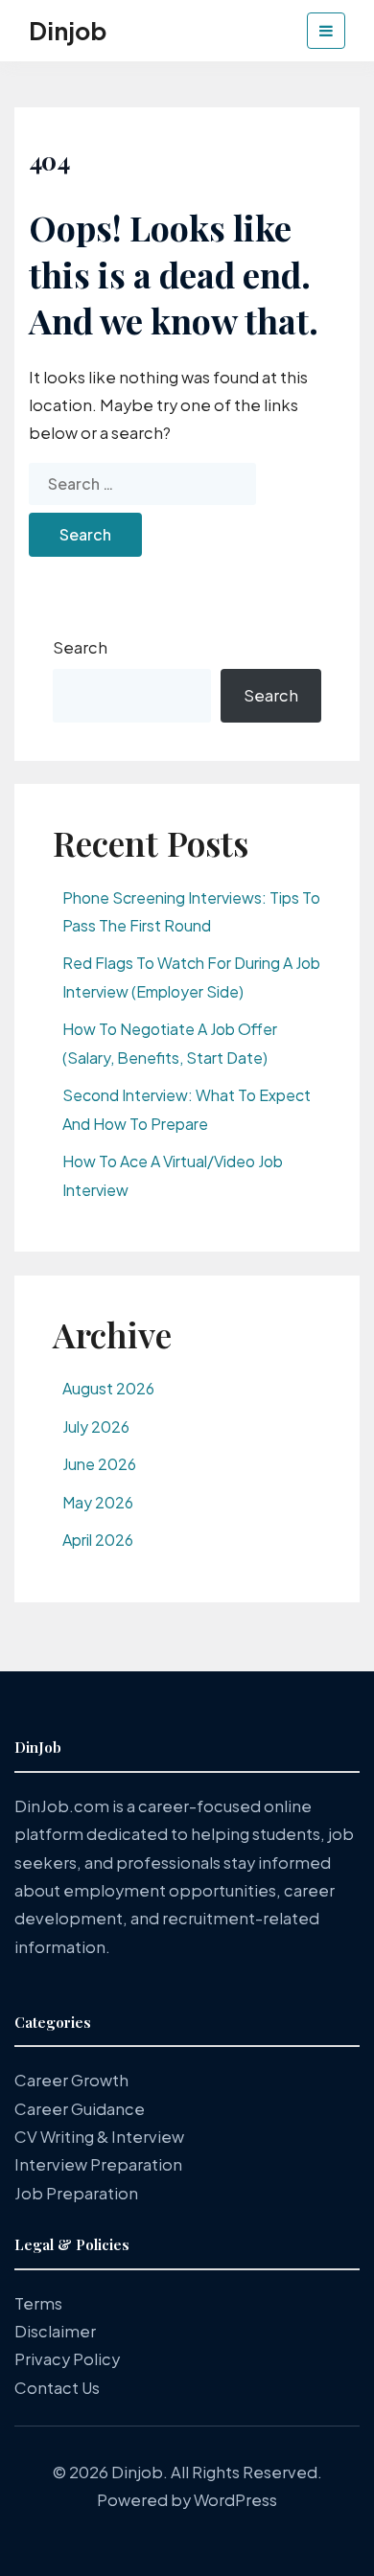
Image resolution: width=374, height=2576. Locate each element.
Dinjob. (140, 2472)
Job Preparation (76, 2193)
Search (80, 647)
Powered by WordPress (187, 2500)
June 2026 (99, 1464)
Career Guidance (80, 2109)
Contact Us (57, 2388)
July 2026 (96, 1426)
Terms (38, 2303)
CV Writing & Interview (99, 2137)
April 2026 (98, 1540)
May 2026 (98, 1502)
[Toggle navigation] (326, 31)
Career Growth (71, 2080)
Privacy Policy (67, 2359)
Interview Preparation (98, 2164)
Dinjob (68, 31)
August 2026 (108, 1388)
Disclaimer (55, 2331)
